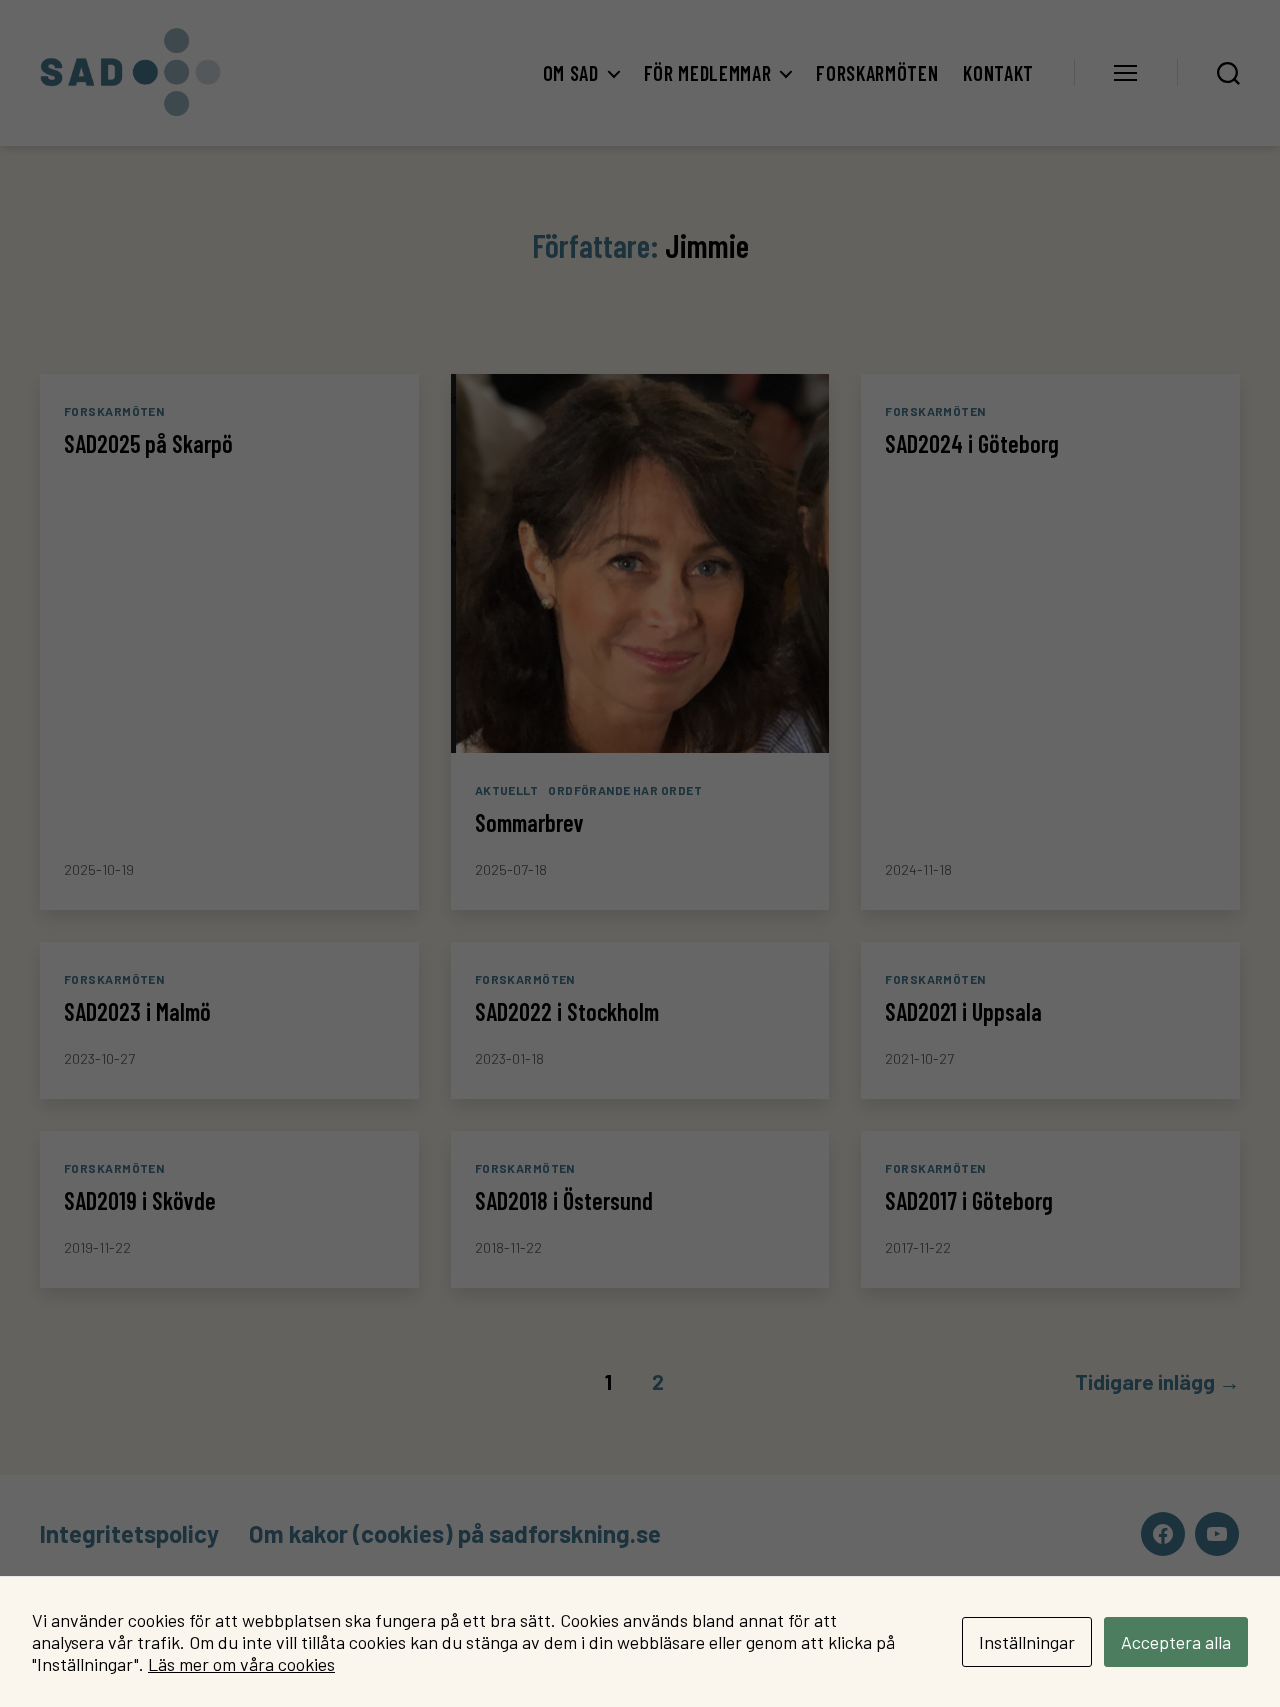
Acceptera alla (1176, 1642)
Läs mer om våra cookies (241, 1664)
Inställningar (1027, 1642)
